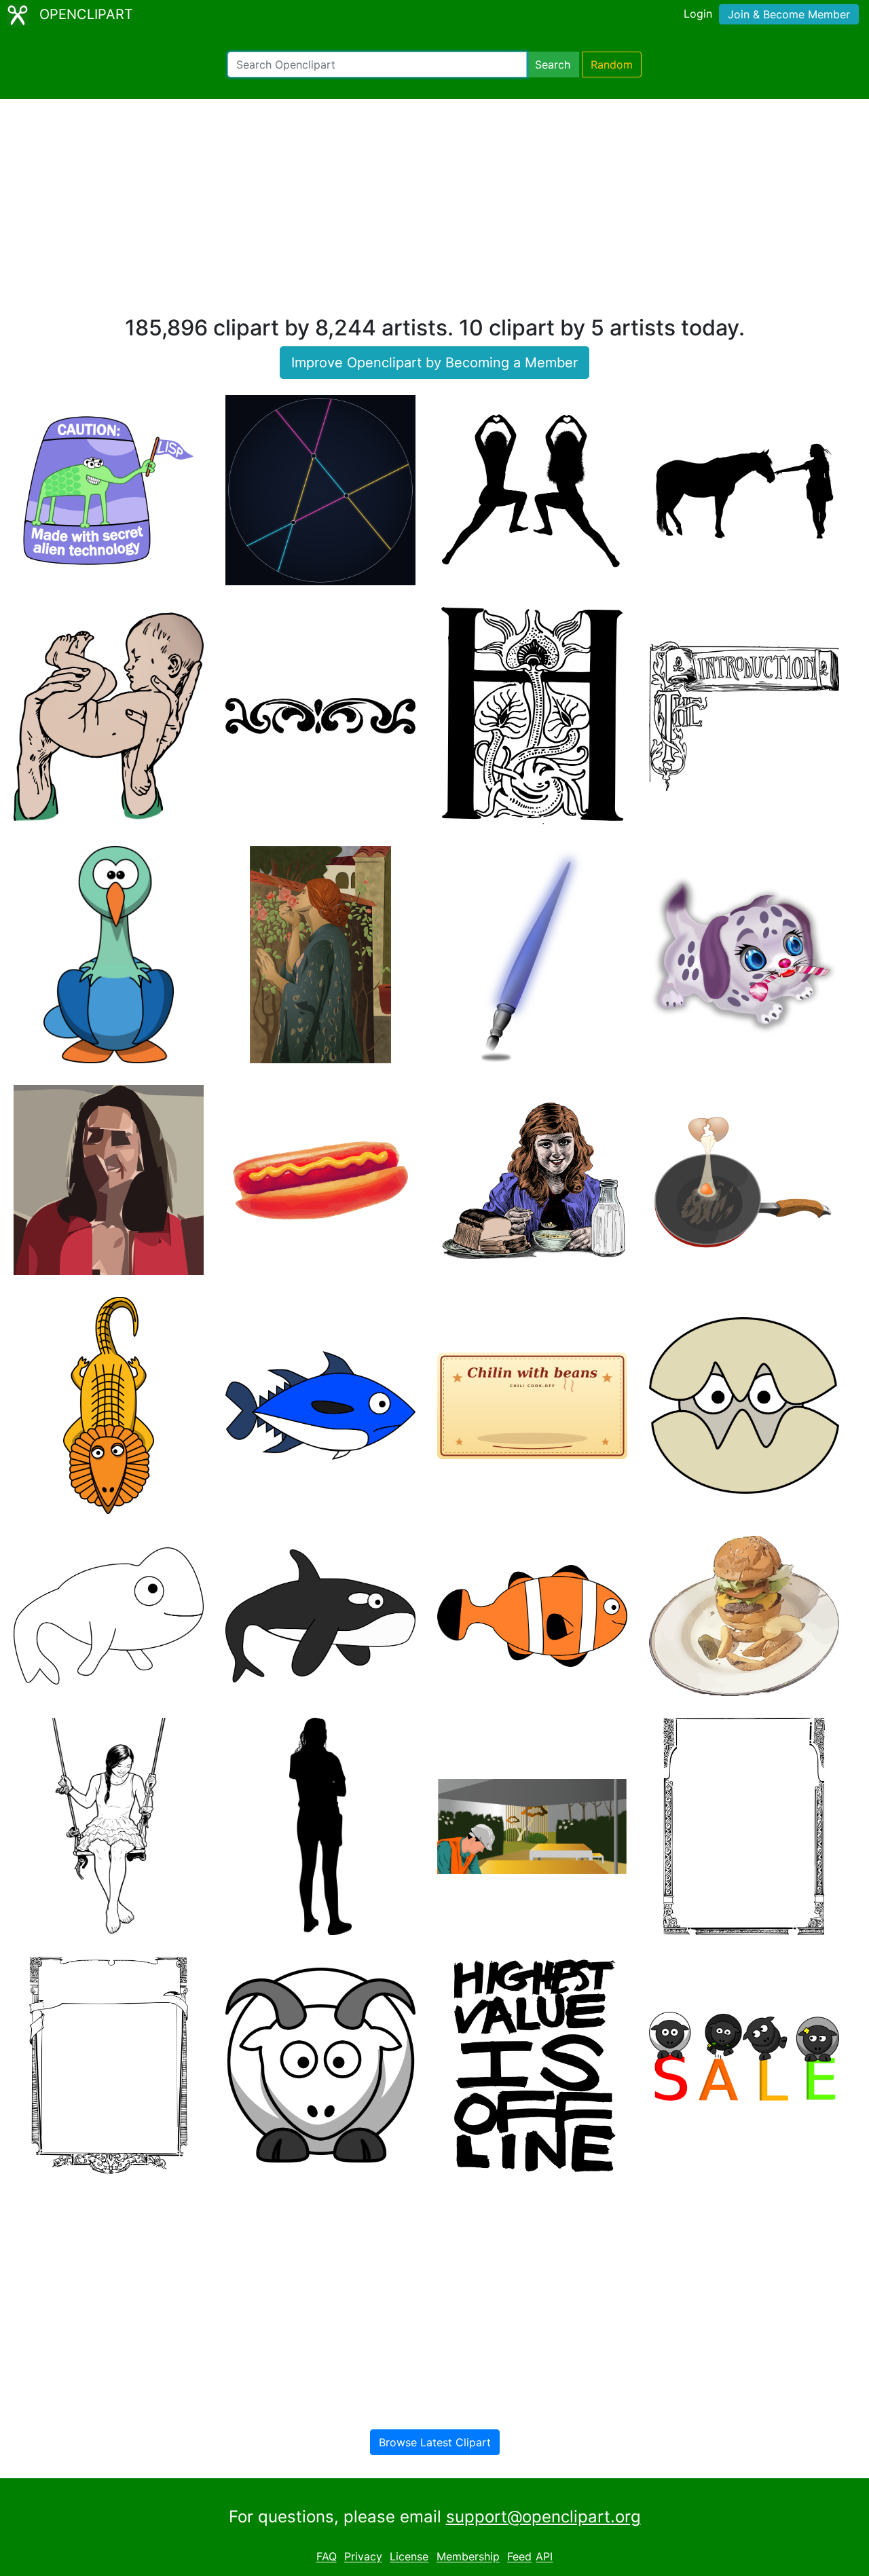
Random (612, 65)
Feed (519, 2557)
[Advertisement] (434, 213)
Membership (468, 2557)
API (544, 2557)
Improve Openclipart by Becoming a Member (434, 363)
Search (553, 65)
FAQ (327, 2557)
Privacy (363, 2557)
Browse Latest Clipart (435, 2442)
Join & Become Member (789, 14)
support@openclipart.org (543, 2517)
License (409, 2557)
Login (698, 14)
